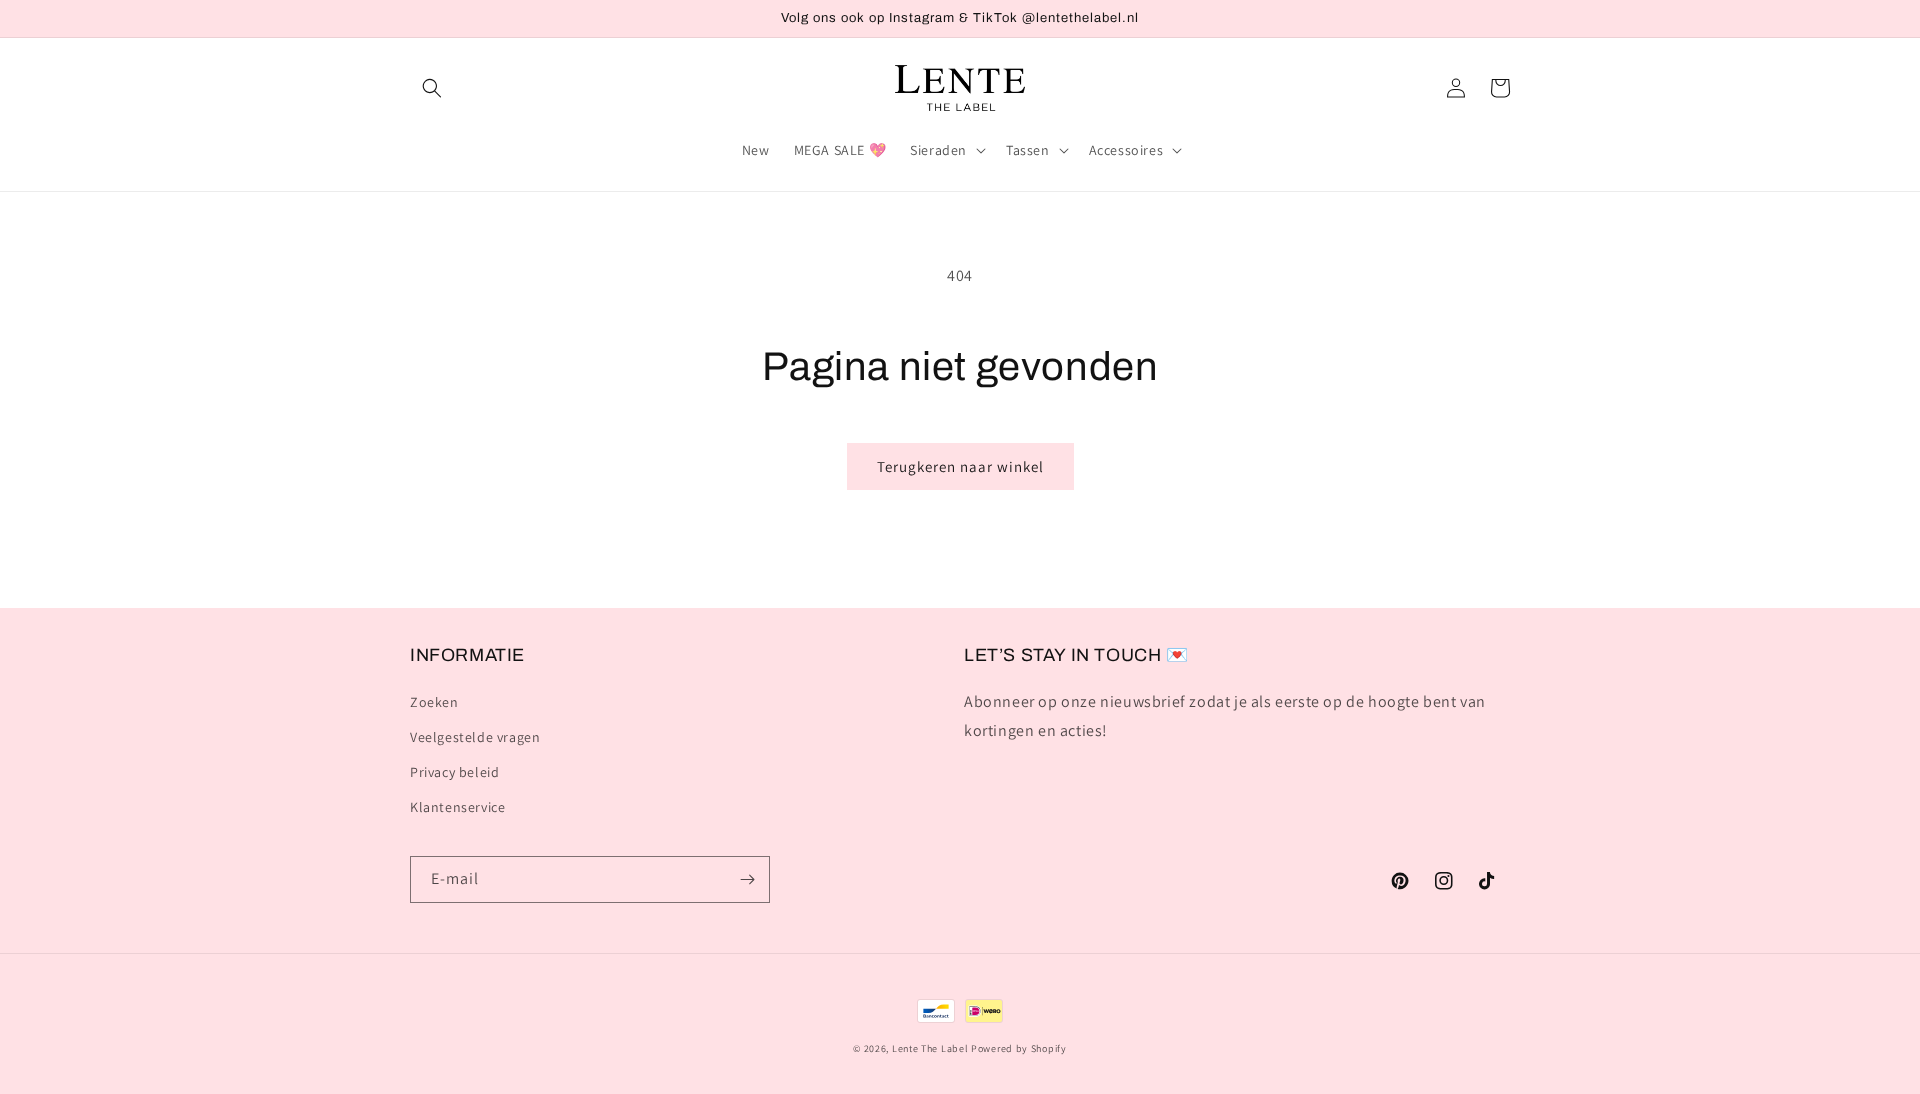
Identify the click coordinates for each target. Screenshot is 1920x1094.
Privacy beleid (454, 772)
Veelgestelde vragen (475, 737)
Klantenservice (457, 807)
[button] (432, 88)
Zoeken (434, 702)
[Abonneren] (747, 879)
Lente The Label (930, 1048)
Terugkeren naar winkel (960, 466)
